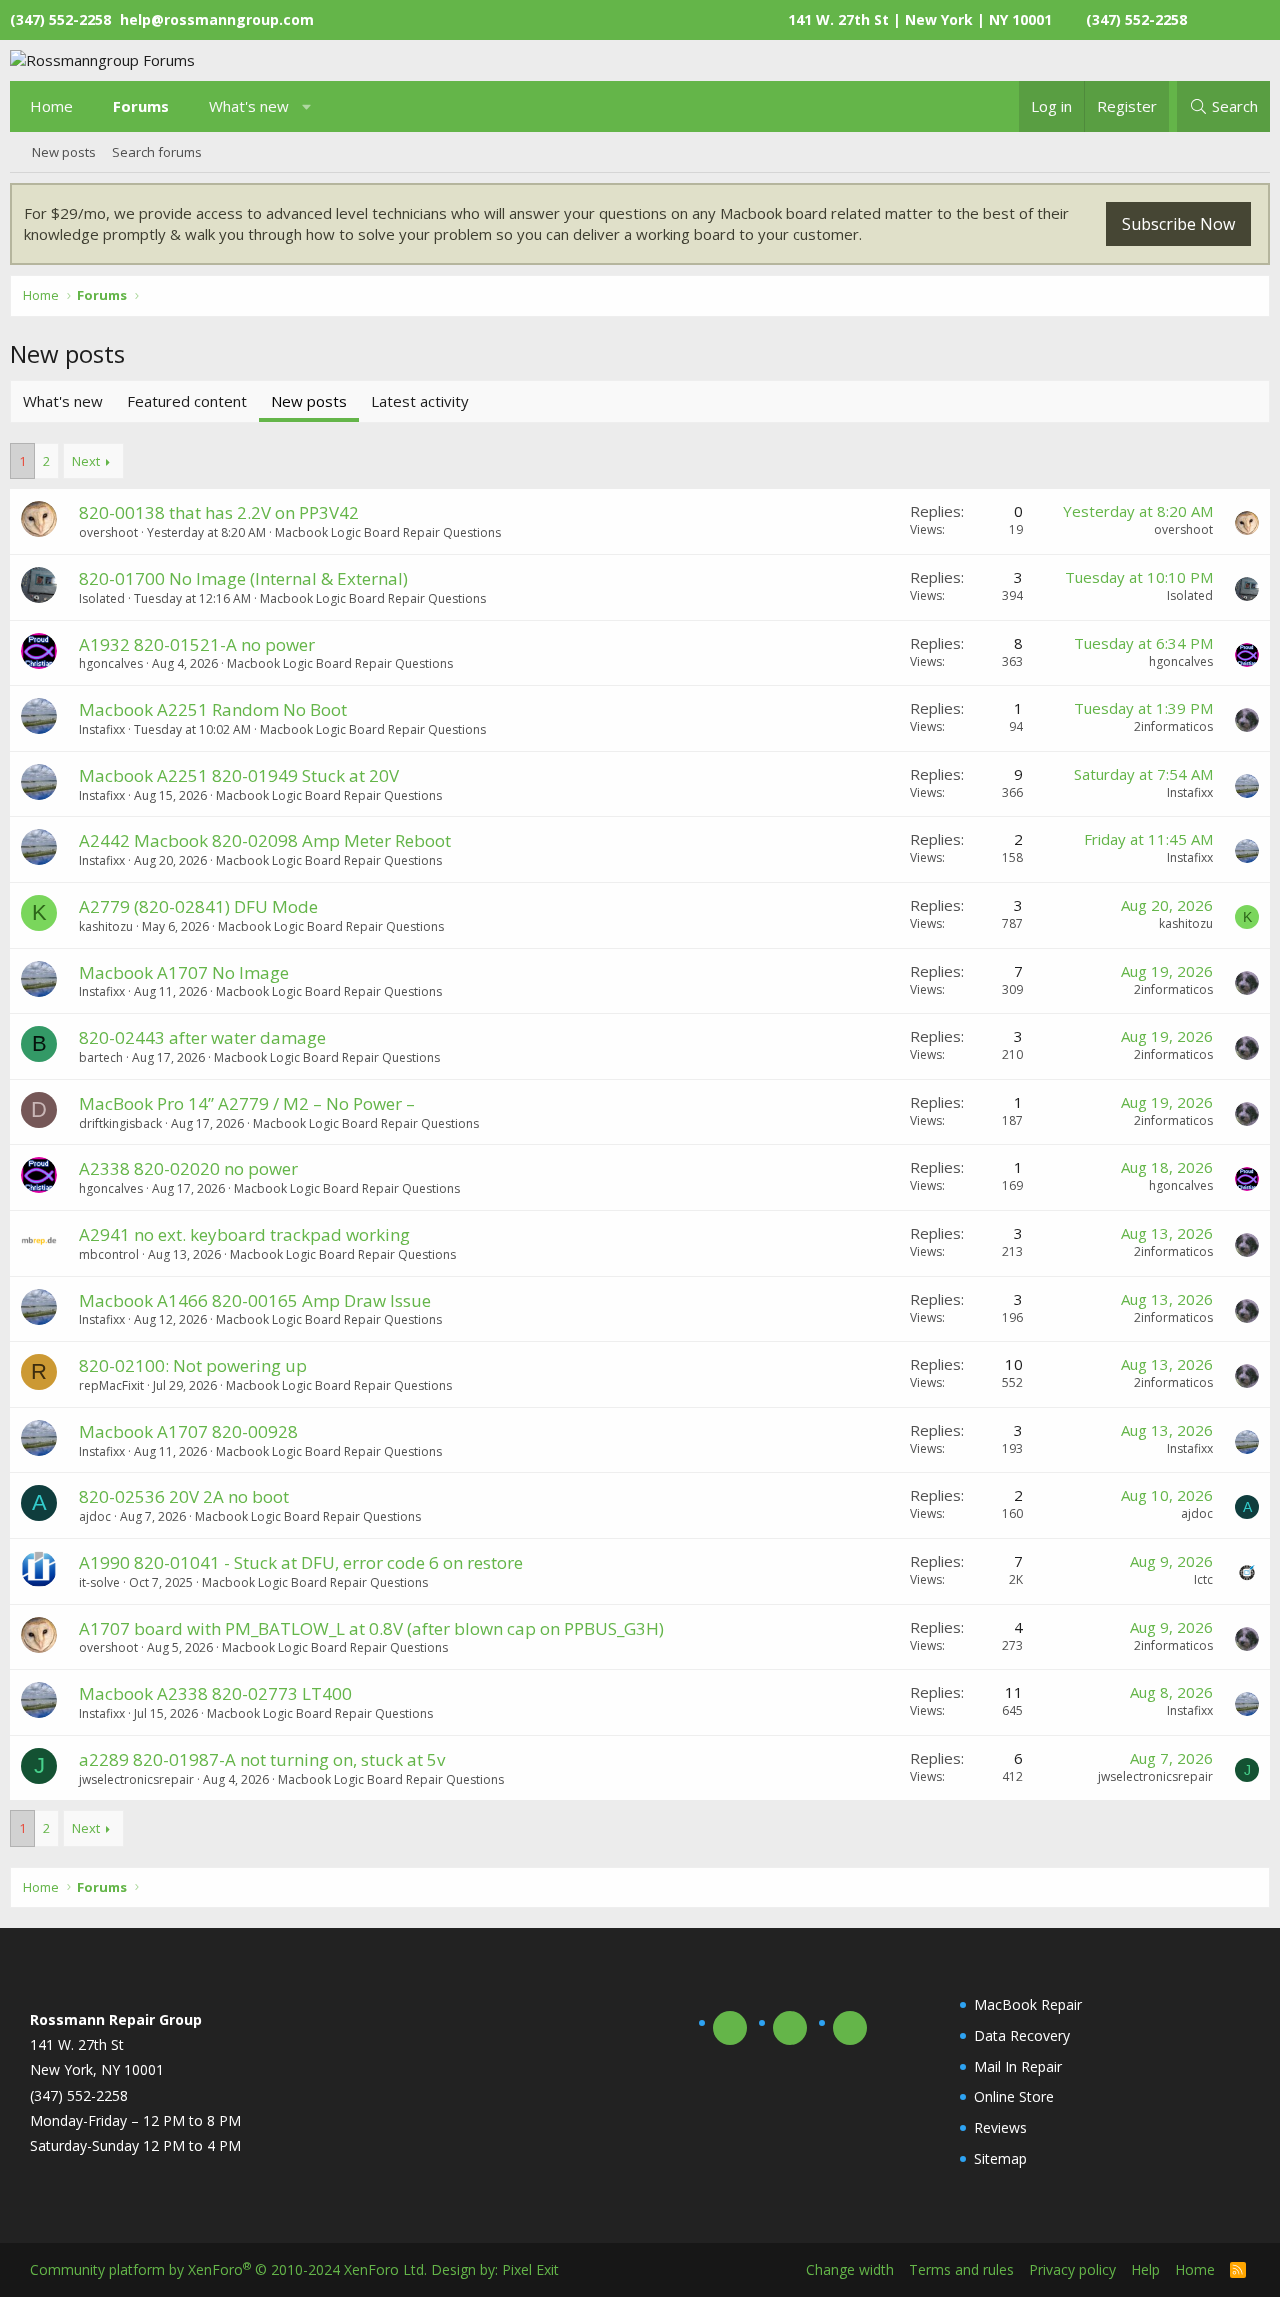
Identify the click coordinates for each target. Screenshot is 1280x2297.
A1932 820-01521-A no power (197, 644)
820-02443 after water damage (202, 1037)
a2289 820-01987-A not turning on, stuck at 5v (262, 1759)
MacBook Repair (1028, 2004)
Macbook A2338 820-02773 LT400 (215, 1693)
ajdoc (95, 1516)
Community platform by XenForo (228, 2269)
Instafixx (102, 729)
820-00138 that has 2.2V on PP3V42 (219, 512)
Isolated (102, 598)
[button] (307, 106)
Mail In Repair (1018, 2066)
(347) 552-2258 (1136, 19)
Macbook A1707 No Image (184, 972)
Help (1145, 2269)
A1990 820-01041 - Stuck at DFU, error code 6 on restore (301, 1562)
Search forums (157, 152)
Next (86, 461)
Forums (141, 106)
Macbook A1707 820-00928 (188, 1431)
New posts (64, 152)
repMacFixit (111, 1385)
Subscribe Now (1178, 224)
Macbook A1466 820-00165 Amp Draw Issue (255, 1300)
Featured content (187, 401)
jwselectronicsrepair (136, 1779)
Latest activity (420, 401)
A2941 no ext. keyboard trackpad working (244, 1234)
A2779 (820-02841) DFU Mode (198, 906)
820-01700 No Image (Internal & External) (243, 578)
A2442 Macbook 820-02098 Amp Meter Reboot (265, 840)
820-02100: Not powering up (193, 1365)
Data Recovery (1022, 2035)
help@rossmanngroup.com (217, 19)
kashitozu (106, 926)
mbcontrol (109, 1254)
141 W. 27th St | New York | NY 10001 (920, 19)
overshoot (108, 532)
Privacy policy (1072, 2269)
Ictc (1203, 1579)
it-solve (99, 1582)
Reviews (1000, 2127)
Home (51, 106)
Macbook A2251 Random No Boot (213, 709)
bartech (101, 1057)
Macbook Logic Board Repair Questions (388, 532)
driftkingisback (120, 1123)
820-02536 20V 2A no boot (184, 1496)
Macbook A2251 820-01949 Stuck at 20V (239, 775)
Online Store (1014, 2096)
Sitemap (1000, 2158)
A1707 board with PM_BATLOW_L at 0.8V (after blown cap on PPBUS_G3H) (371, 1628)
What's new (249, 106)
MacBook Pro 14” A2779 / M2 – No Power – (247, 1103)
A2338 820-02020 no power (188, 1168)
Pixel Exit (530, 2269)
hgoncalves (111, 663)
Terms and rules (961, 2269)
